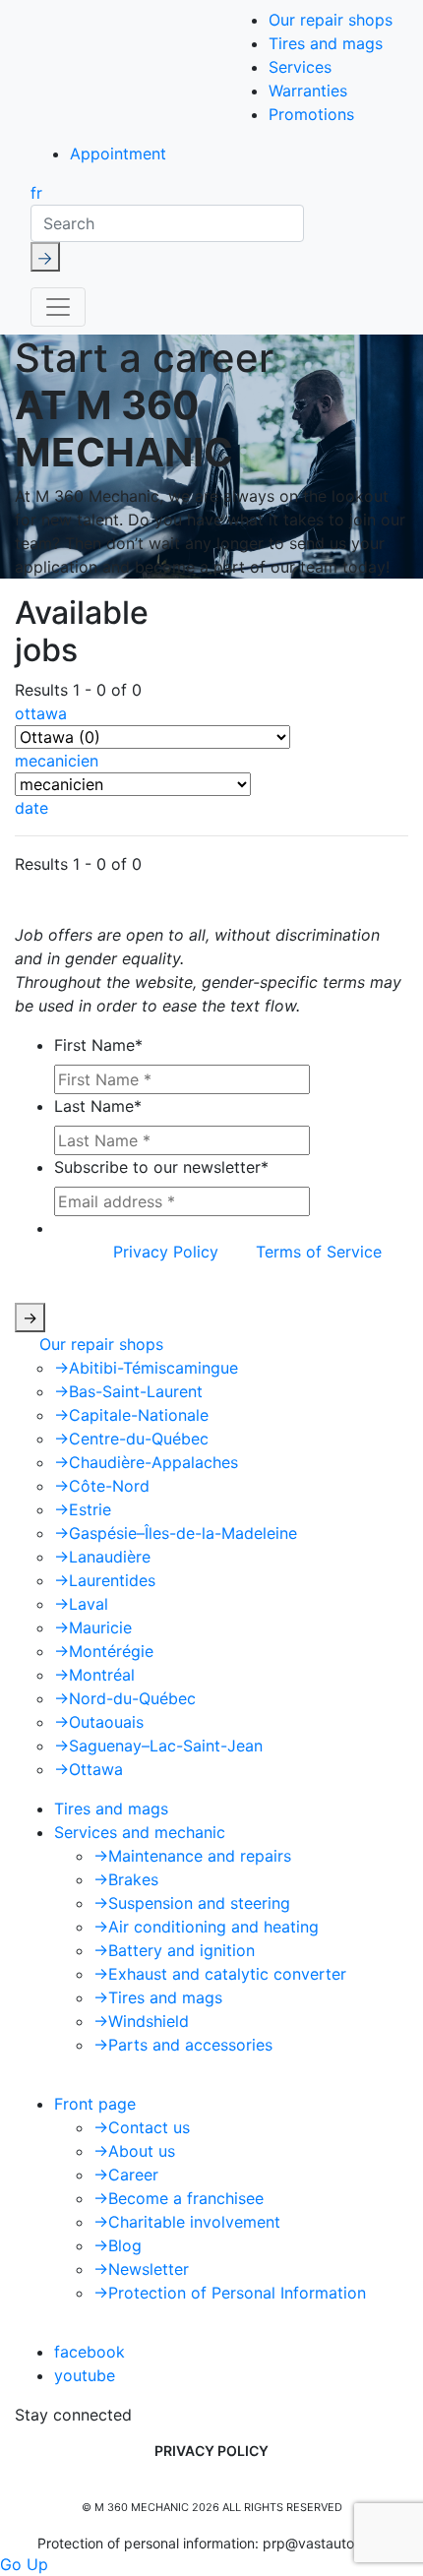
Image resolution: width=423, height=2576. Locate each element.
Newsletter (141, 2269)
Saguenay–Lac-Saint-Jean (158, 1746)
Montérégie (104, 1651)
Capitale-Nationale (131, 1415)
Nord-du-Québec (125, 1698)
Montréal (94, 1675)
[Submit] (45, 257)
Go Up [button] (24, 2564)
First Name (98, 1045)
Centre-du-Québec (131, 1439)
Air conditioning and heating (206, 1927)
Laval (81, 1604)
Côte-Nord (102, 1486)
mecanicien (57, 761)
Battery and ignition (174, 1950)
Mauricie (93, 1627)
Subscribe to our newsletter (161, 1167)
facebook (90, 2352)
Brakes (126, 1879)
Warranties (308, 91)
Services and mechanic (140, 1832)
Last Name (98, 1106)
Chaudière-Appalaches (146, 1462)
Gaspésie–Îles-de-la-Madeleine (176, 1533)
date (31, 808)
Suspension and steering (192, 1903)
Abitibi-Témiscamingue (146, 1368)
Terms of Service (319, 1252)
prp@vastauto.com (324, 2543)
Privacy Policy (166, 1252)
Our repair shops (331, 20)
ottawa (41, 713)
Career (126, 2175)
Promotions (311, 114)
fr (36, 193)
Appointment (118, 153)
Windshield (141, 2021)
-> (30, 1318)
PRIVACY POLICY (211, 2451)
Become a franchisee (179, 2198)
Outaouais (99, 1722)
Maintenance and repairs (192, 1856)
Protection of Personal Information (230, 2293)
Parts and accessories (183, 2045)
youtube (85, 2375)
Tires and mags (326, 43)
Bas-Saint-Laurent (128, 1391)
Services (300, 67)
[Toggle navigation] (58, 307)
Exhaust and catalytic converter (220, 1974)
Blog (118, 2245)
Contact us (142, 2127)
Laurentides (105, 1580)
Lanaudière (102, 1557)
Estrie (83, 1509)
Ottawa (89, 1769)
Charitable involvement (187, 2222)
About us (134, 2151)
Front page (95, 2104)
